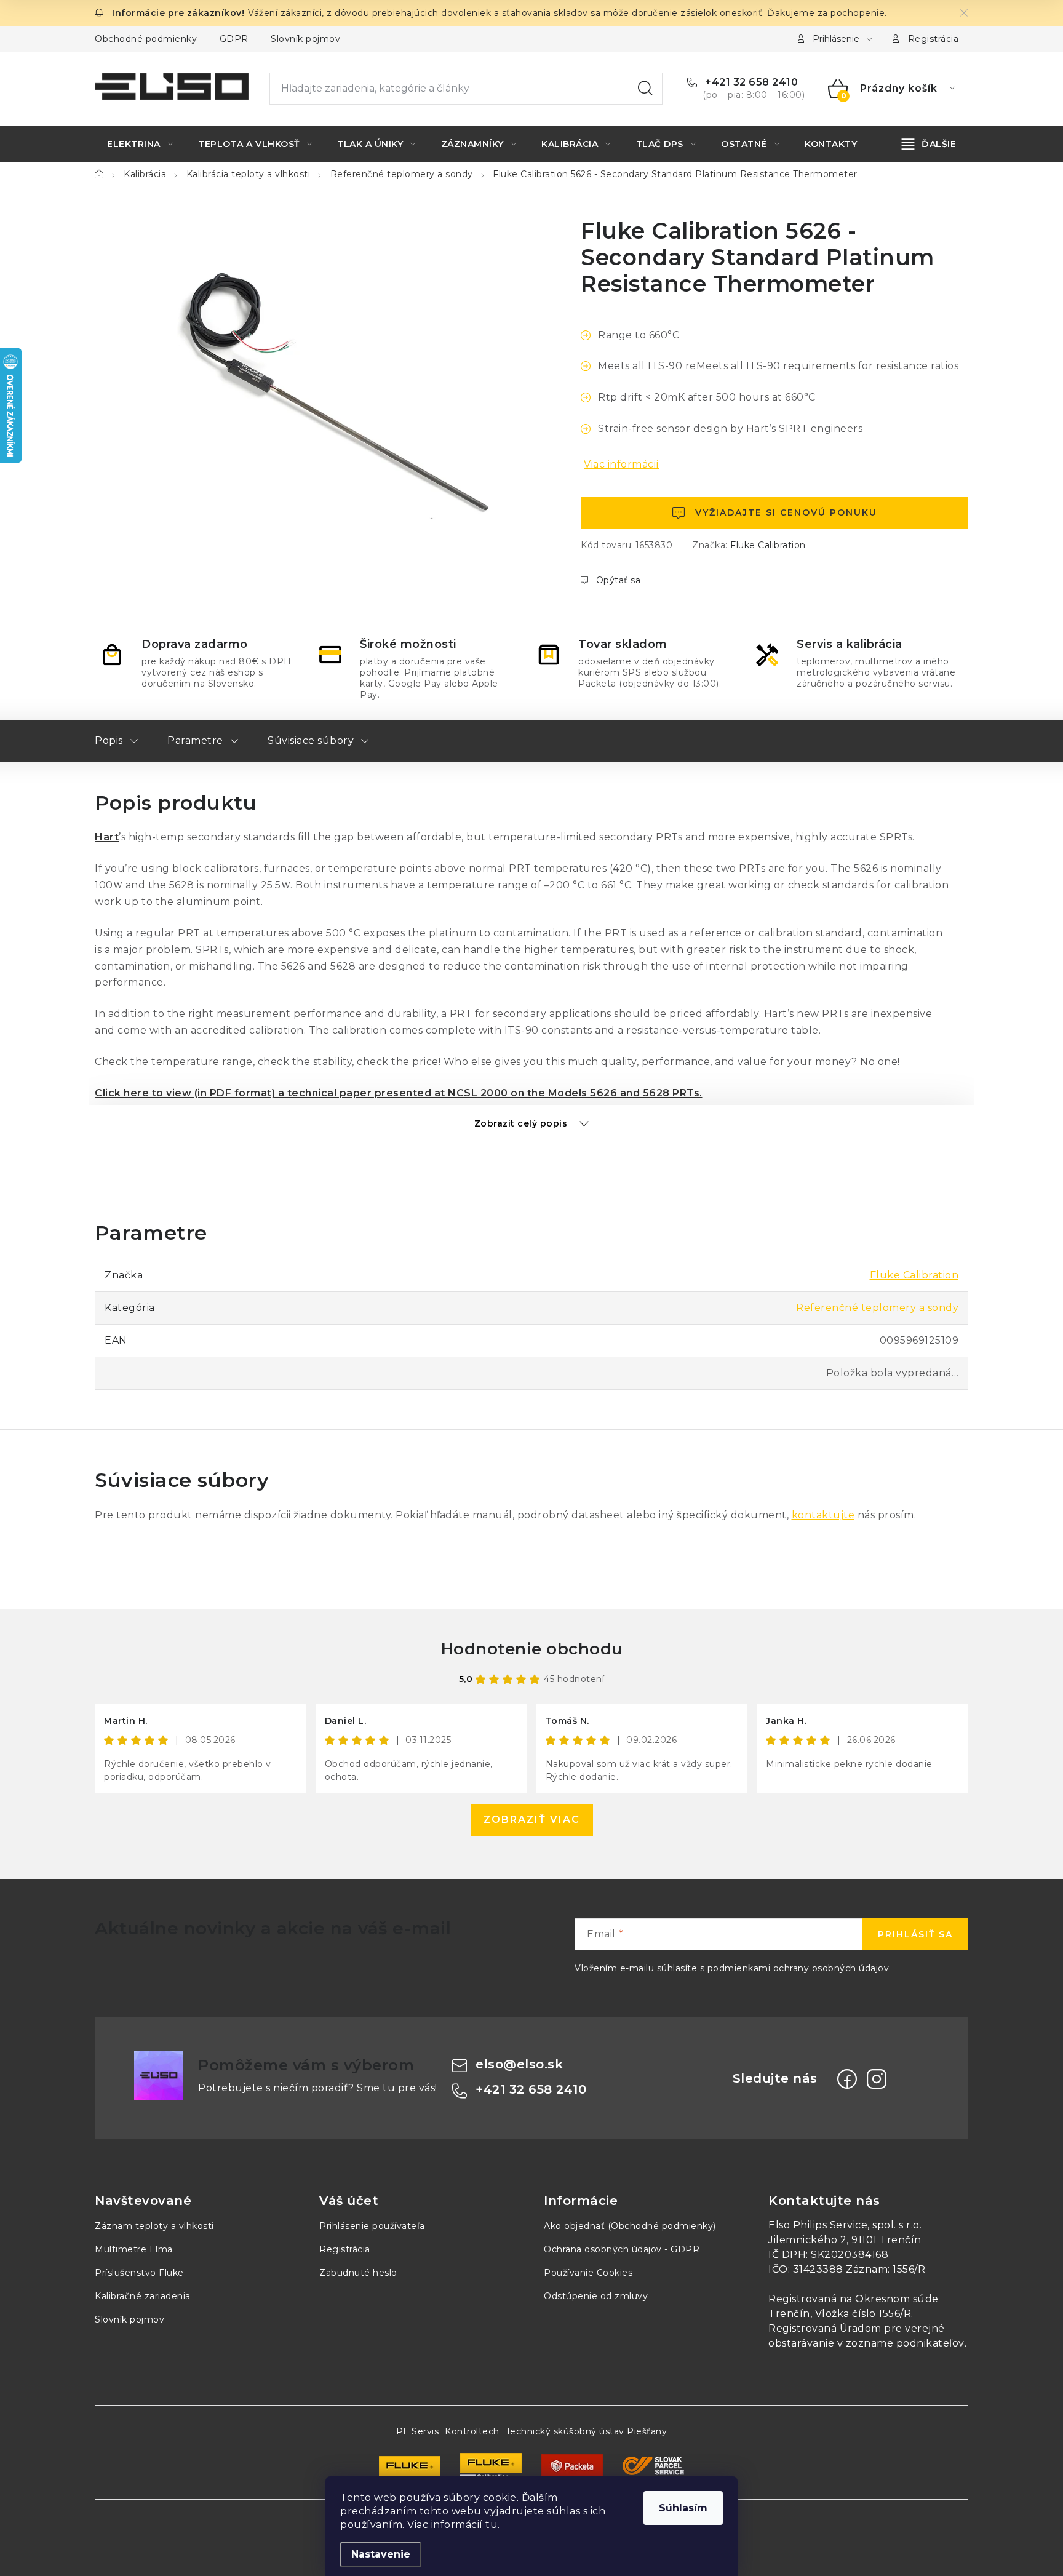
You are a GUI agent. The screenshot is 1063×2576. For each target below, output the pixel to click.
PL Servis (418, 2431)
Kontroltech (472, 2431)
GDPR (234, 39)
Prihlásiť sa (915, 1934)
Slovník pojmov (305, 39)
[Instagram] (877, 2079)
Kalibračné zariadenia (143, 2296)
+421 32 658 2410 (750, 82)
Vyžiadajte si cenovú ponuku (786, 512)
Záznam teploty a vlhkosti (154, 2226)
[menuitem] (140, 144)
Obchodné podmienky (146, 39)
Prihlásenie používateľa (372, 2226)
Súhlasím (683, 2508)
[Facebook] (847, 2079)
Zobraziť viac (532, 1820)
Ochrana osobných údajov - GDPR (622, 2249)
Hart (107, 837)
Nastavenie (381, 2554)
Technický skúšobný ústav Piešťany (587, 2431)
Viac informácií (622, 464)
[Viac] (929, 144)
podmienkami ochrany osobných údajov (798, 1968)
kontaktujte (823, 1515)
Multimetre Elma (134, 2249)
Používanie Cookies (588, 2273)
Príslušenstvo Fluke (139, 2273)
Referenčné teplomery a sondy (877, 1308)
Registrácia (934, 39)
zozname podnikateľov (905, 2343)
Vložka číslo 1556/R (863, 2314)
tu (492, 2525)
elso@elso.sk (519, 2064)
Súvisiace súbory (311, 740)
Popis (109, 740)
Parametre (195, 740)
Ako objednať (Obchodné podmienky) (630, 2226)
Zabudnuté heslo (358, 2273)
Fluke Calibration (768, 545)
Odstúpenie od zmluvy (596, 2296)
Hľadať (645, 89)
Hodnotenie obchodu (532, 1649)
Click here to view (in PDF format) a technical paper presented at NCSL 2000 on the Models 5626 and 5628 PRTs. (399, 1093)
